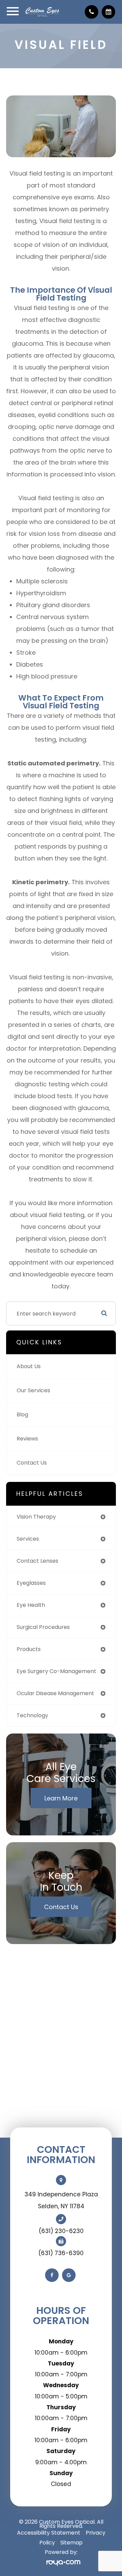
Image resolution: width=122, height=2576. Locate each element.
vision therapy (36, 1517)
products (29, 1649)
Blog (22, 1414)
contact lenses (37, 1561)
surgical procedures (43, 1627)
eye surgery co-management (56, 1671)
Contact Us (32, 1463)
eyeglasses (31, 1583)
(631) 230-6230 (61, 2231)
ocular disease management (55, 1693)
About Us (29, 1366)
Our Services (33, 1390)
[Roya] (61, 2562)
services (28, 1539)
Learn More (61, 1798)
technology (32, 1715)
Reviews (27, 1439)
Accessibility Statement (49, 2533)
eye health (31, 1605)
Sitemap (72, 2543)
